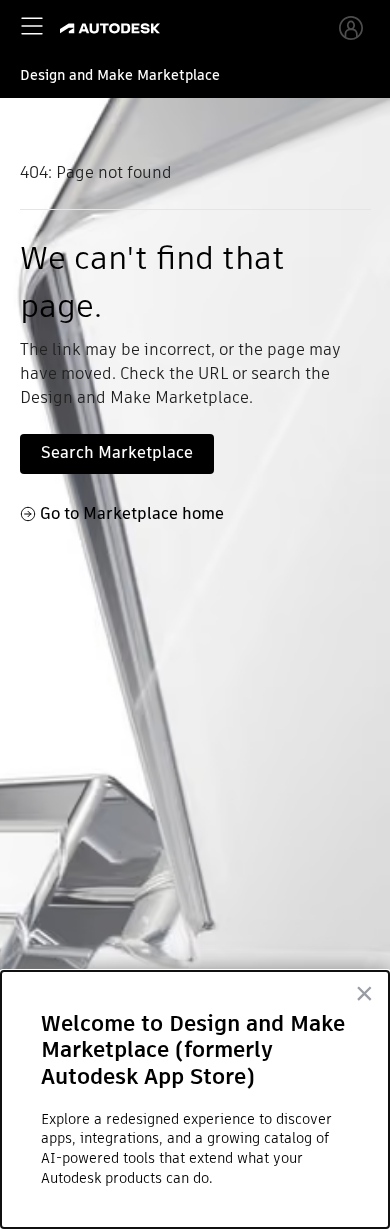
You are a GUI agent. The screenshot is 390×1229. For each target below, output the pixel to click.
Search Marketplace (117, 452)
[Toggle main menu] (32, 26)
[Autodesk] (112, 28)
